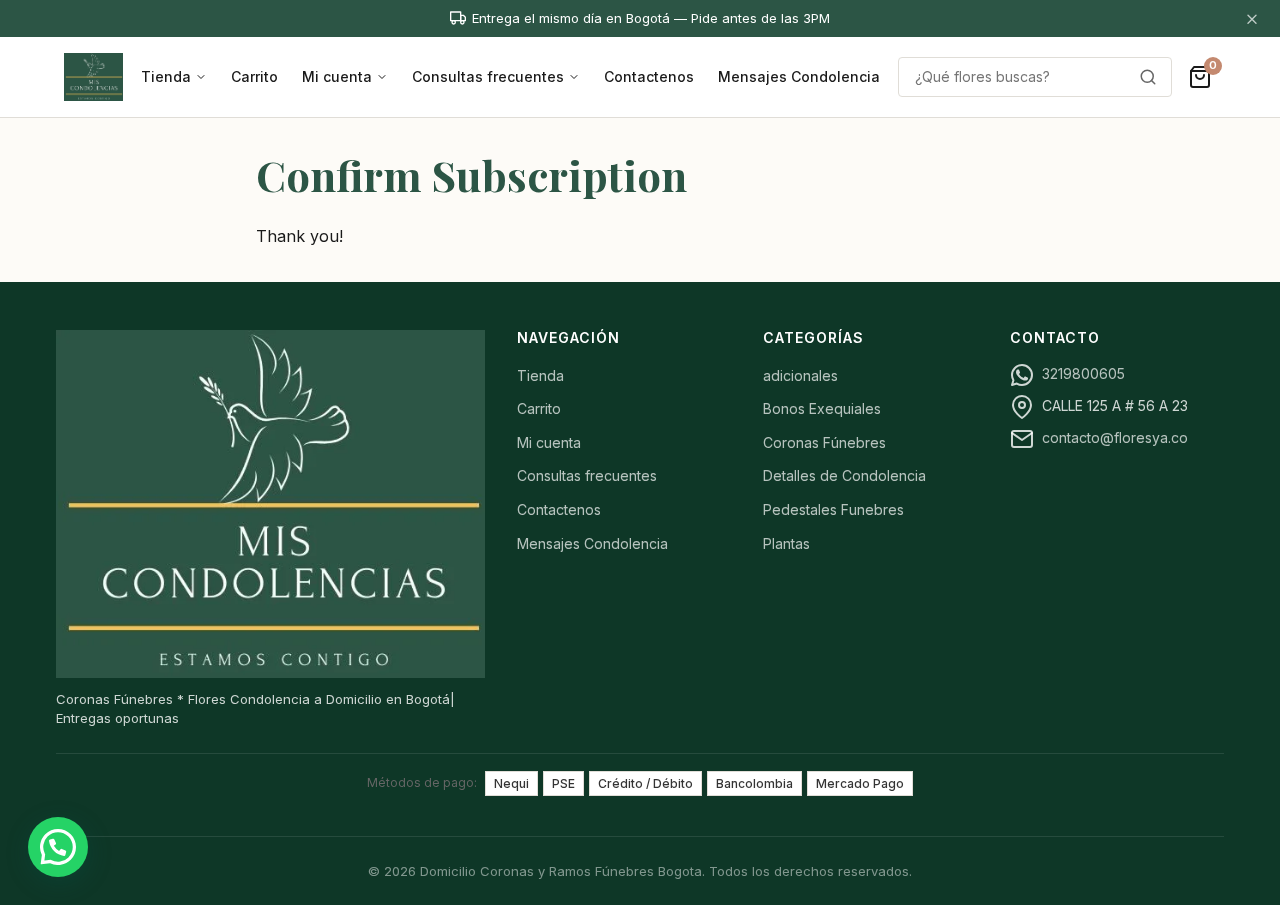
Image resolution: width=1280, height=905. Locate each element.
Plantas (786, 543)
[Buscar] (1148, 77)
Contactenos (649, 76)
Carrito (254, 76)
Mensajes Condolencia (799, 76)
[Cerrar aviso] (1252, 18)
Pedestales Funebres (833, 509)
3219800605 (1083, 373)
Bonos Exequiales (822, 408)
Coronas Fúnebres (824, 442)
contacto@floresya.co (1115, 437)
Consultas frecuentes (488, 76)
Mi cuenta (337, 76)
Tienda (166, 76)
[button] (58, 847)
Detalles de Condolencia (844, 475)
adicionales (800, 375)
